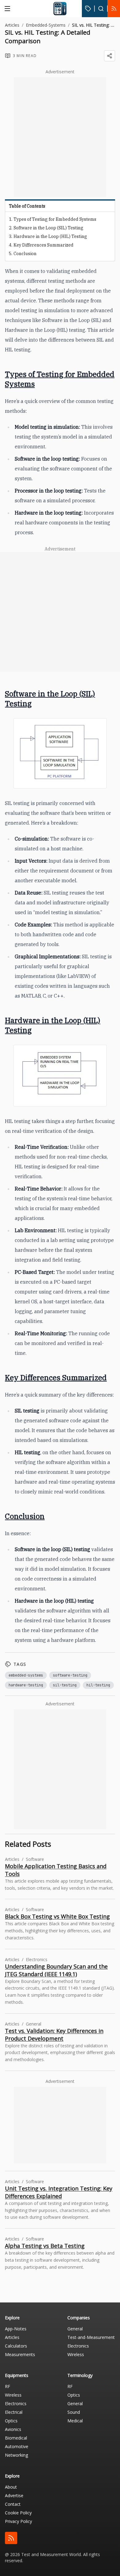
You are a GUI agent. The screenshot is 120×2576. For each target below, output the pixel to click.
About (11, 2487)
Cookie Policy (18, 2513)
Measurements (20, 2354)
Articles (12, 25)
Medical (75, 2421)
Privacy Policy (18, 2521)
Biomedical (16, 2438)
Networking (16, 2455)
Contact (13, 2504)
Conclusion (25, 254)
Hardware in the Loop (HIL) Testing (50, 236)
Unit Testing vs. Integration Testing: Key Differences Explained (59, 2192)
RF (8, 2386)
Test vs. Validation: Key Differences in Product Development (54, 2035)
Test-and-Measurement (91, 2337)
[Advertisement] (60, 137)
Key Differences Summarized (44, 245)
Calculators (16, 2346)
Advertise (14, 2495)
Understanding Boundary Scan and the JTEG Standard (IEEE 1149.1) (56, 1970)
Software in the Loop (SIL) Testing (48, 228)
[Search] (101, 9)
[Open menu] (7, 9)
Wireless (76, 2354)
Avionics (13, 2429)
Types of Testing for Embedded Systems (55, 219)
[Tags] (88, 9)
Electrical (14, 2412)
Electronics (78, 2346)
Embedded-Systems (46, 25)
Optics (11, 2421)
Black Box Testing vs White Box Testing (57, 1916)
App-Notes (16, 2329)
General (75, 2329)
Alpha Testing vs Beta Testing (45, 2246)
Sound (74, 2412)
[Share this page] (110, 56)
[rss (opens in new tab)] (11, 2538)
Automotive (17, 2446)
